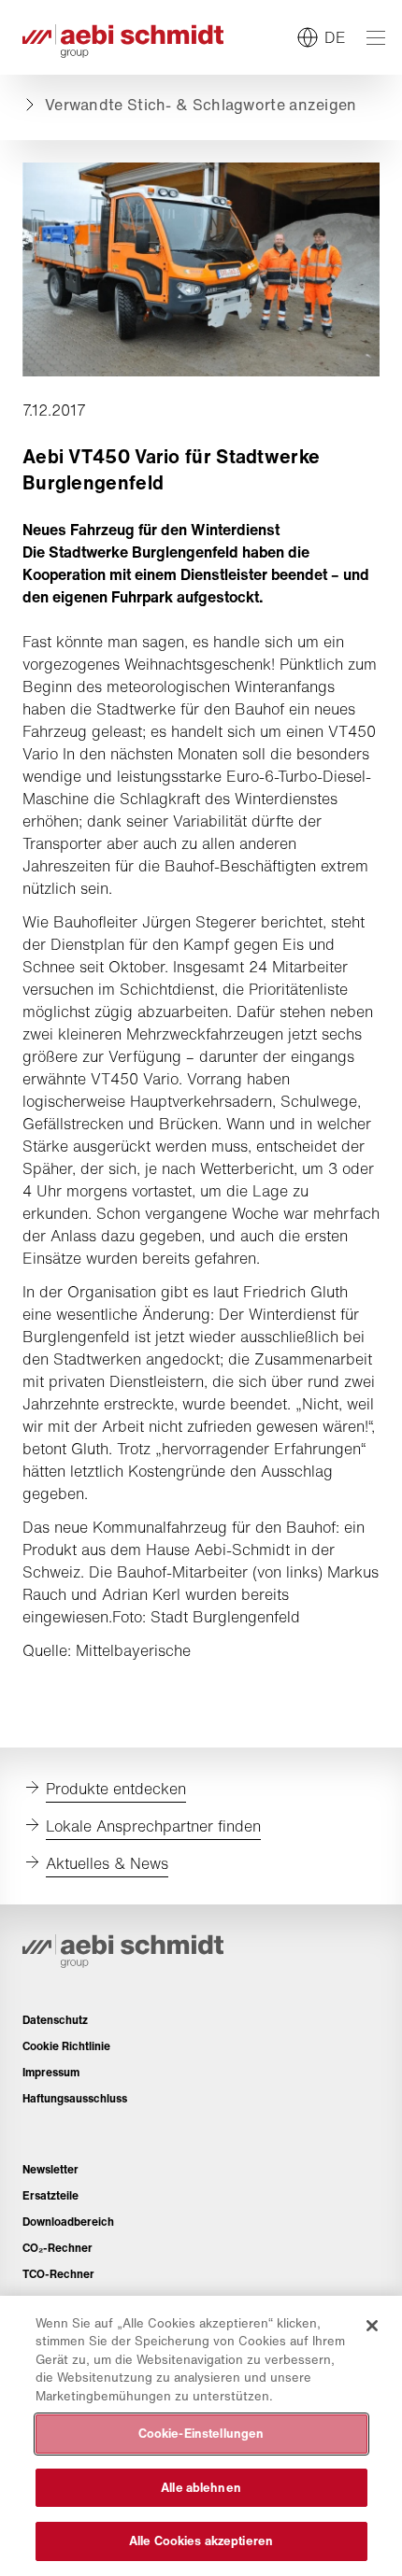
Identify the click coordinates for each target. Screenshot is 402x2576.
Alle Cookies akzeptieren (201, 2541)
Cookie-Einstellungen (201, 2434)
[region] (201, 2436)
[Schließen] (372, 2326)
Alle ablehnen (201, 2488)
